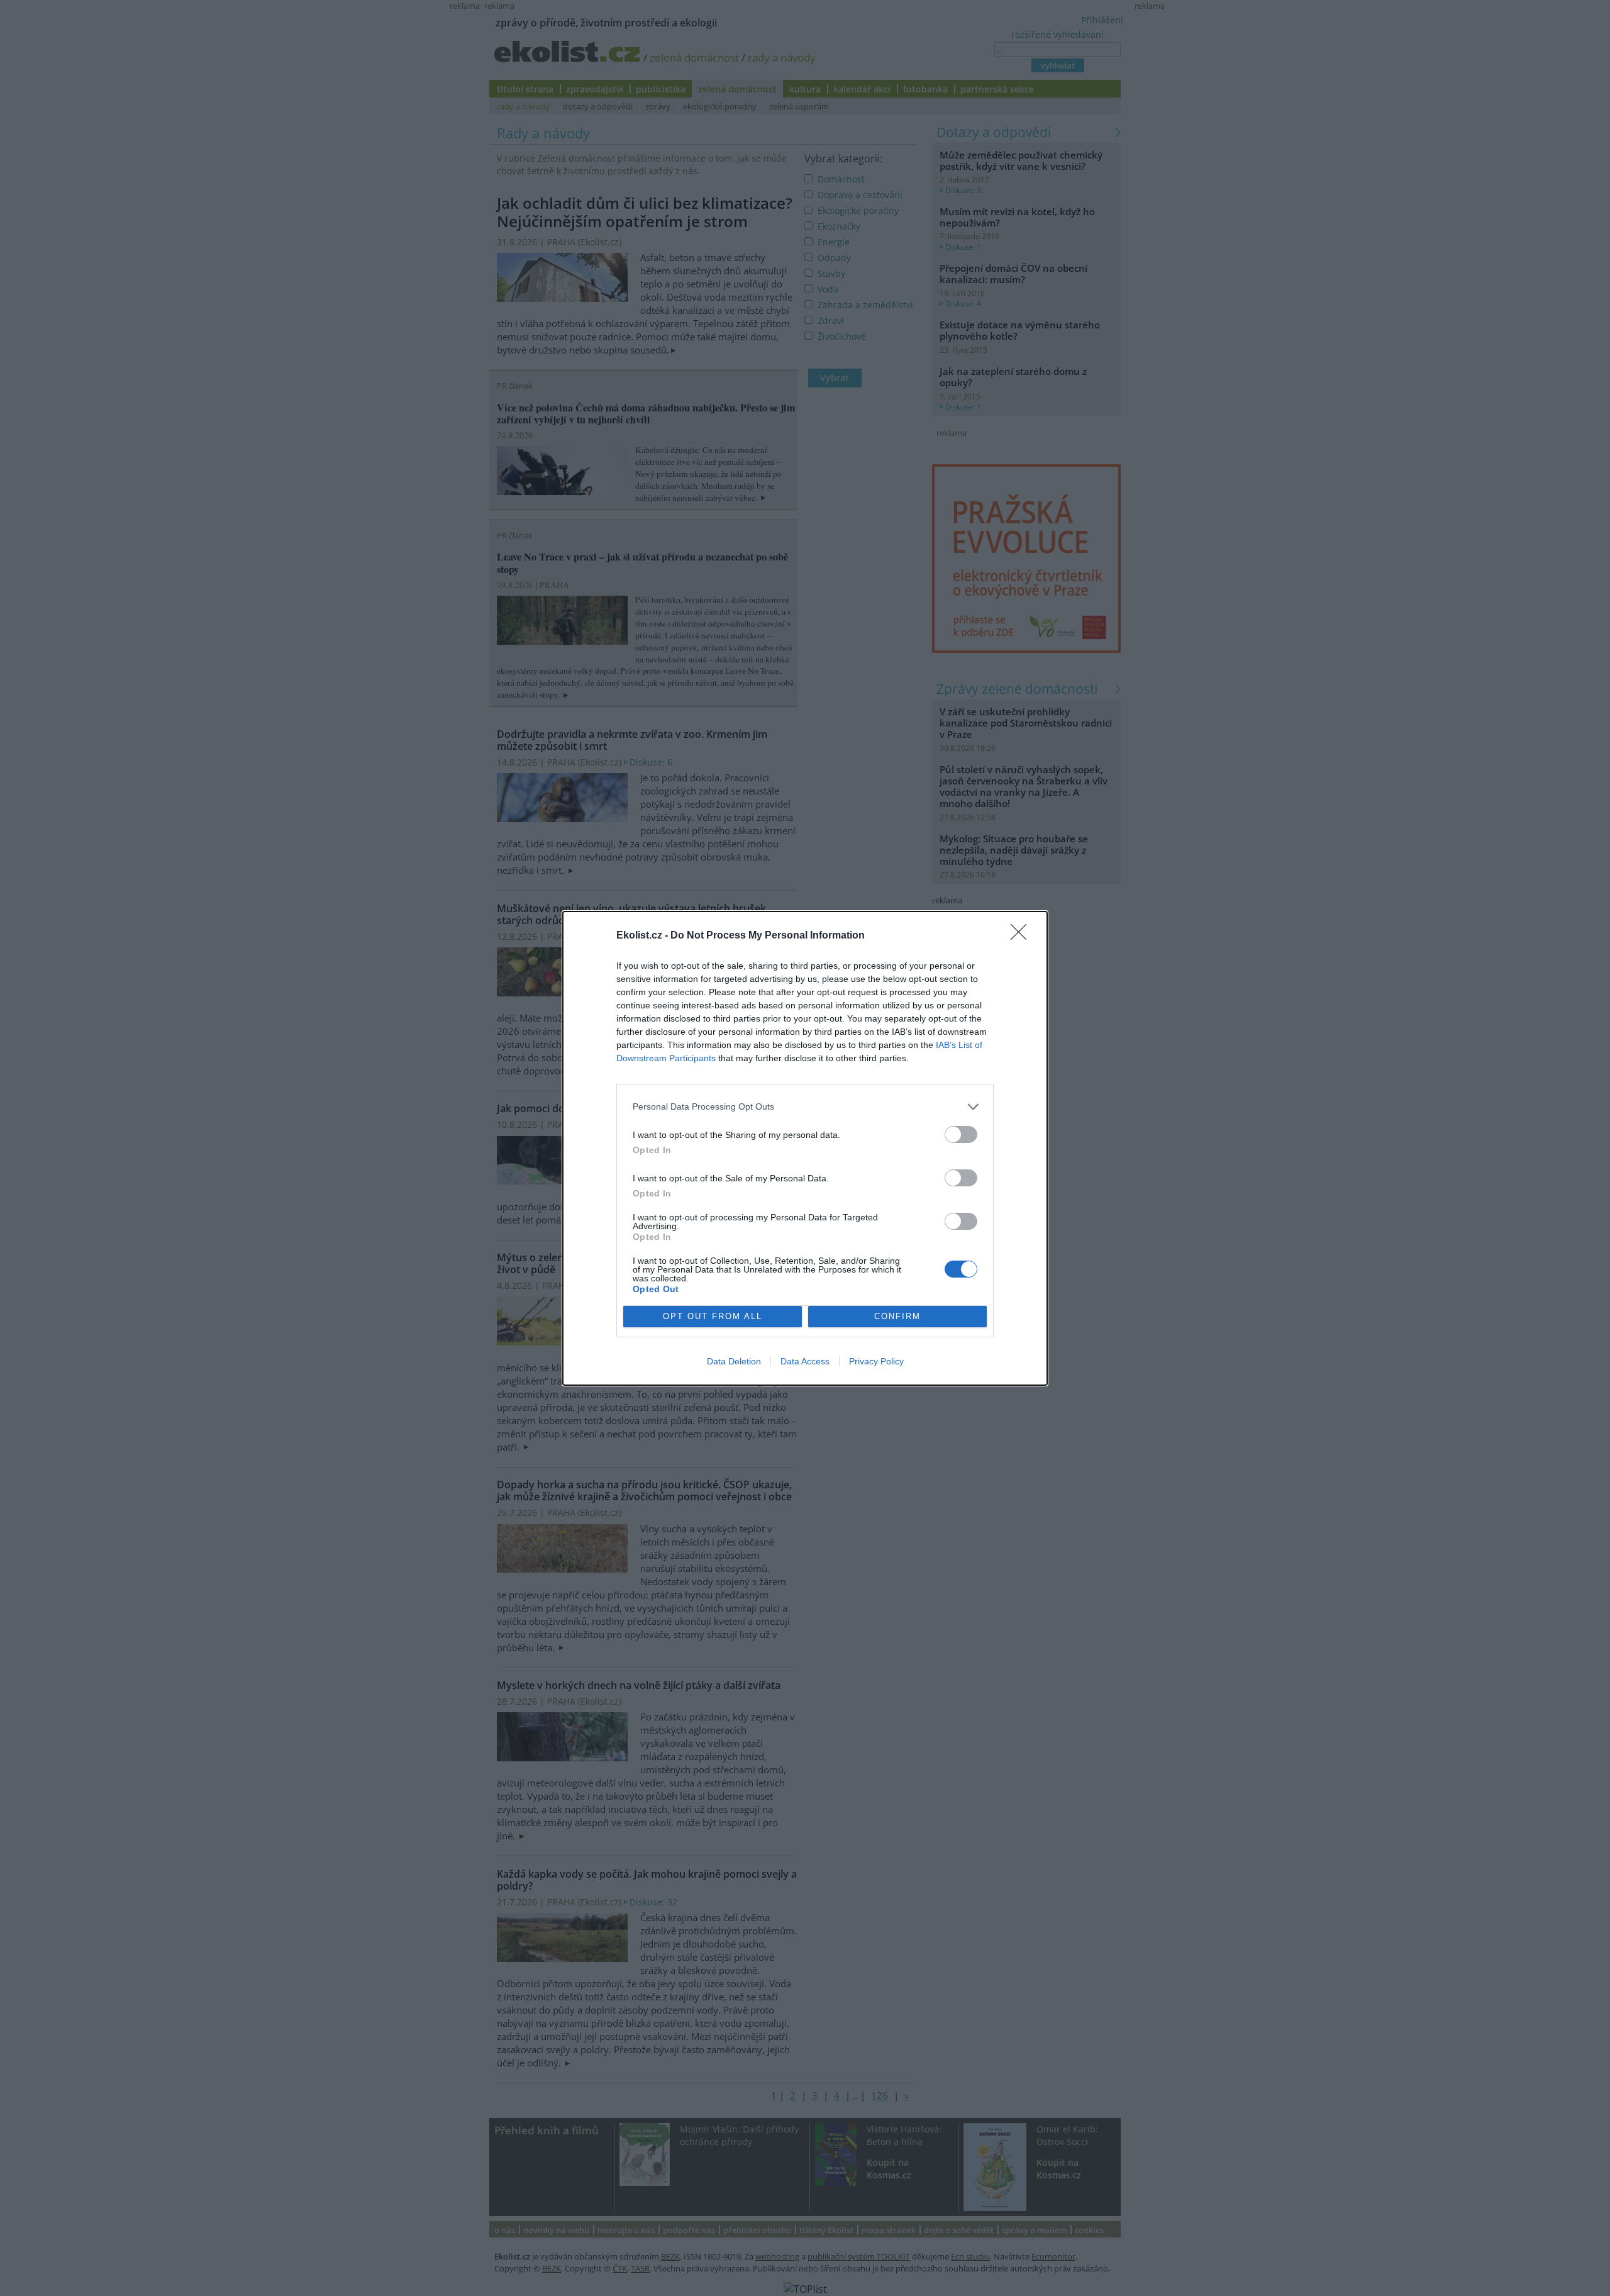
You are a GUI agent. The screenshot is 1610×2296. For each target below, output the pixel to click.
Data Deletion (734, 1361)
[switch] (961, 1134)
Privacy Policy (876, 1361)
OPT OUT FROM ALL (713, 1316)
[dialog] (805, 1148)
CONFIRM (897, 1316)
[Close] (1023, 936)
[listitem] (805, 1107)
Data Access (805, 1361)
